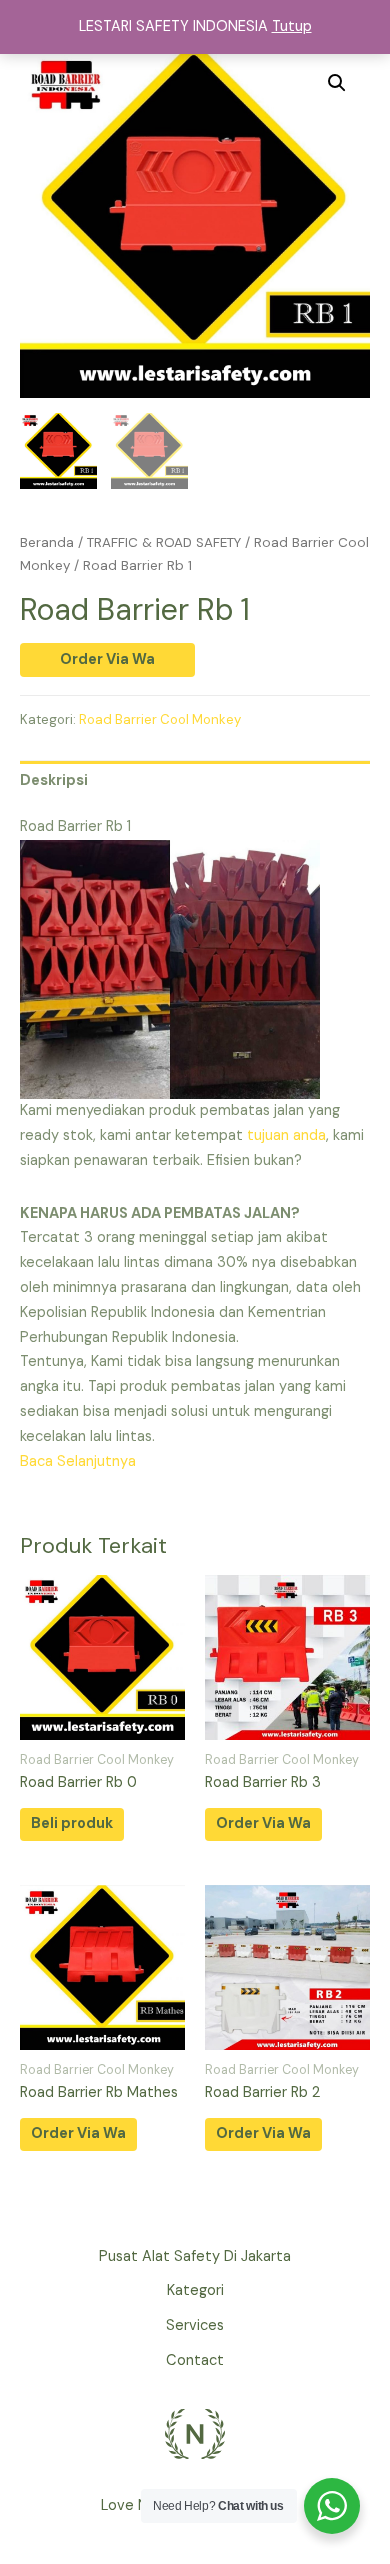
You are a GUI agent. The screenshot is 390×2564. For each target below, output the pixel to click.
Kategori (195, 2290)
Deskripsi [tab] (54, 780)
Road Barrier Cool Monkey (160, 719)
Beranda (47, 542)
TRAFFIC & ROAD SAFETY (164, 542)
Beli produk (72, 1823)
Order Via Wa (107, 659)
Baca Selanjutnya (78, 1461)
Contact (195, 2360)
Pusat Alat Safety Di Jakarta (195, 2256)
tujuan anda (286, 1135)
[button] (337, 83)
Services (195, 2325)
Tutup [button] (292, 26)
